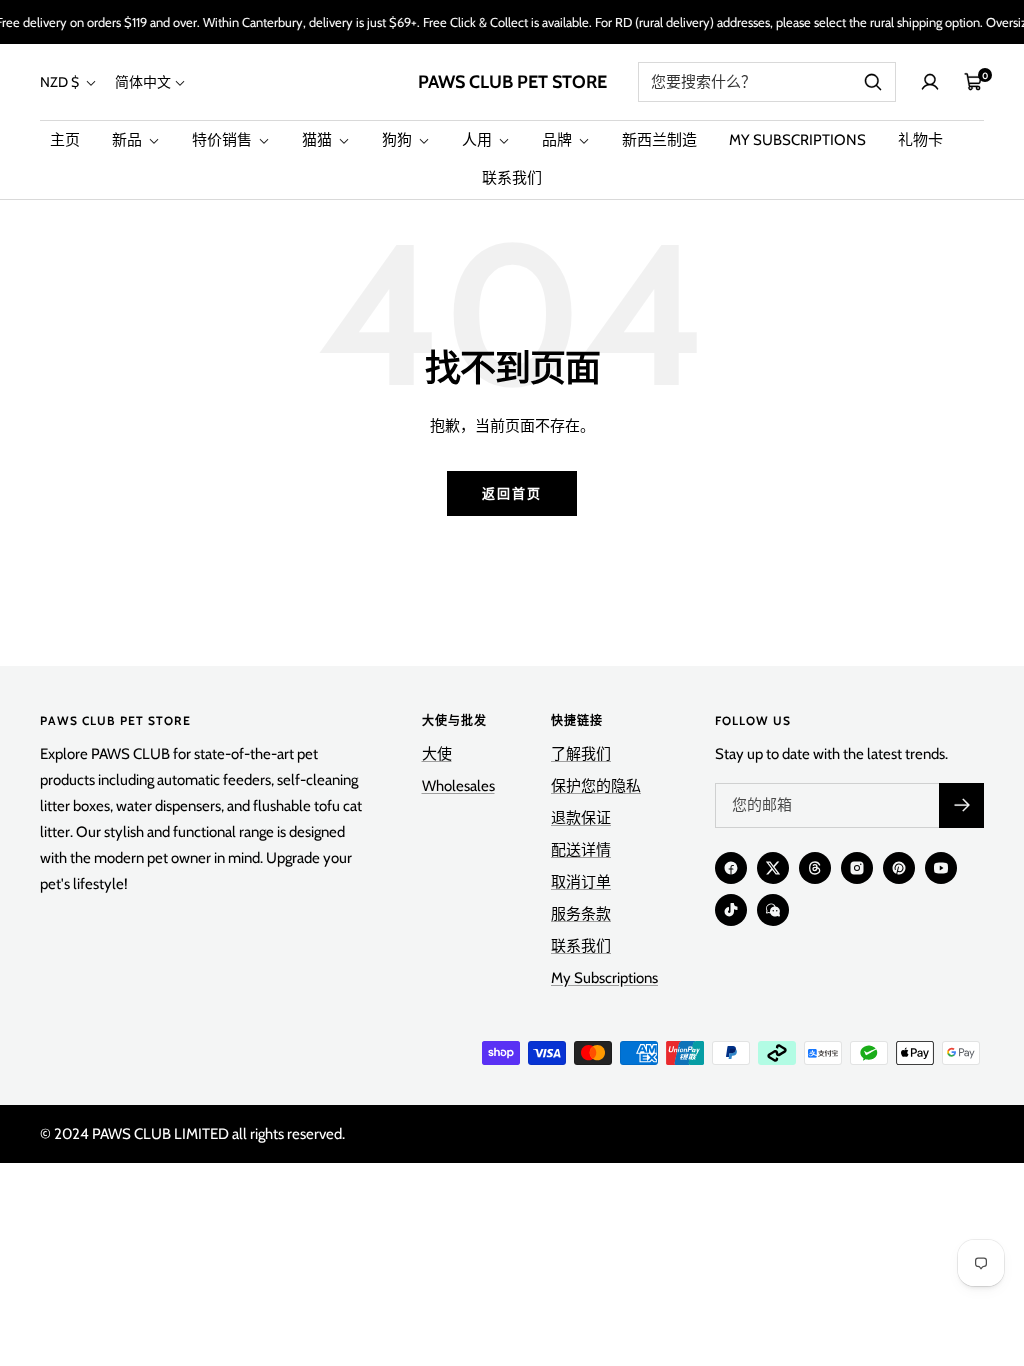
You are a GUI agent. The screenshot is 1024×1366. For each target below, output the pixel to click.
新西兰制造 (659, 140)
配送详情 (581, 850)
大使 (437, 754)
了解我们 (581, 754)
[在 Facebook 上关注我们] (731, 868)
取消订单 (581, 882)
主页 (65, 140)
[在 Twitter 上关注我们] (773, 868)
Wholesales (458, 786)
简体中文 (143, 82)
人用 (478, 140)
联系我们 (512, 178)
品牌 (558, 140)
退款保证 (581, 818)
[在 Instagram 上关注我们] (857, 868)
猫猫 (318, 140)
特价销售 (223, 140)
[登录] (930, 82)
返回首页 (512, 493)
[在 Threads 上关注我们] (815, 868)
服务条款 (581, 914)
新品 (128, 140)
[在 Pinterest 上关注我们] (899, 868)
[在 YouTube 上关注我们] (941, 868)
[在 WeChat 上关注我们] (773, 910)
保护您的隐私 (596, 786)
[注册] (961, 805)
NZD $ (61, 82)
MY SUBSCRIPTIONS (797, 140)
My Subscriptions (604, 978)
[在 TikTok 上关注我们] (731, 910)
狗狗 (398, 140)
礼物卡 (920, 140)
